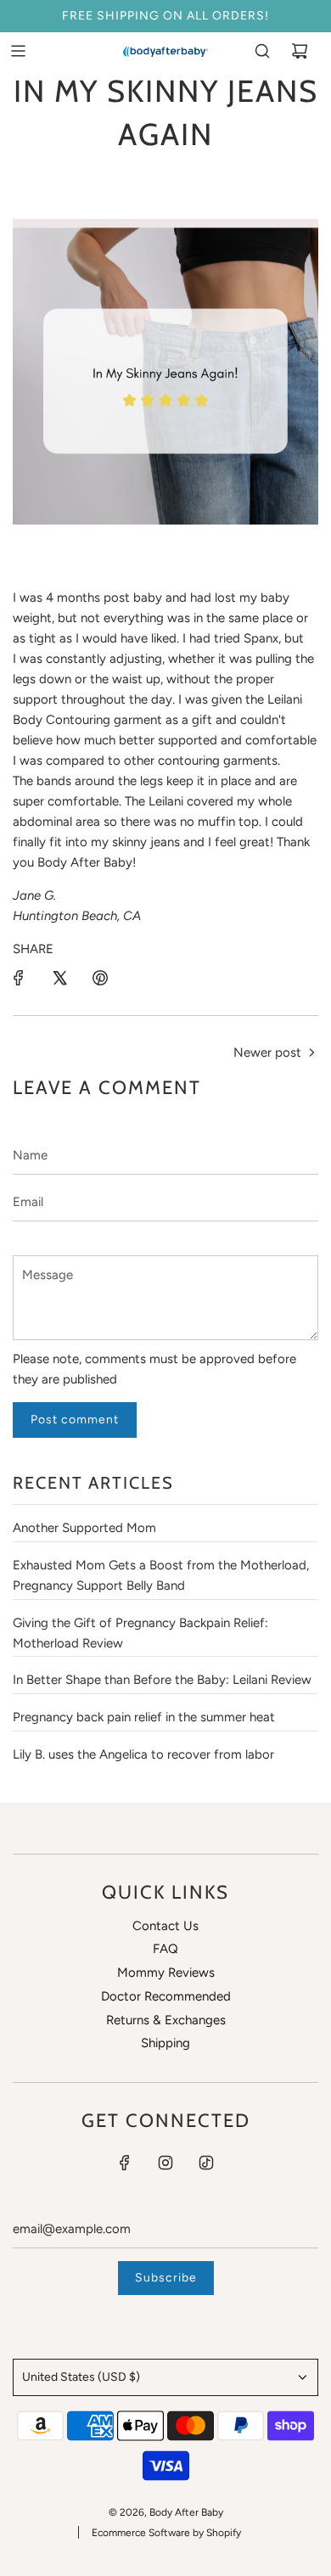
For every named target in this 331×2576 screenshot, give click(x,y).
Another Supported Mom (84, 1528)
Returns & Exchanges (166, 2020)
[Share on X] (59, 978)
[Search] (262, 51)
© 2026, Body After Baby (166, 2512)
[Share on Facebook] (19, 978)
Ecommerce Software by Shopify (166, 2533)
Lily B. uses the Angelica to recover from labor (143, 1754)
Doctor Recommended (166, 1996)
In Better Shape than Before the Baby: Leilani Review (162, 1680)
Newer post (267, 1052)
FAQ (165, 1949)
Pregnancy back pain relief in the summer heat (144, 1717)
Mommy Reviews (166, 1973)
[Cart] (300, 51)
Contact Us (165, 1926)
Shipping (165, 2043)
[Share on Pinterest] (100, 978)
